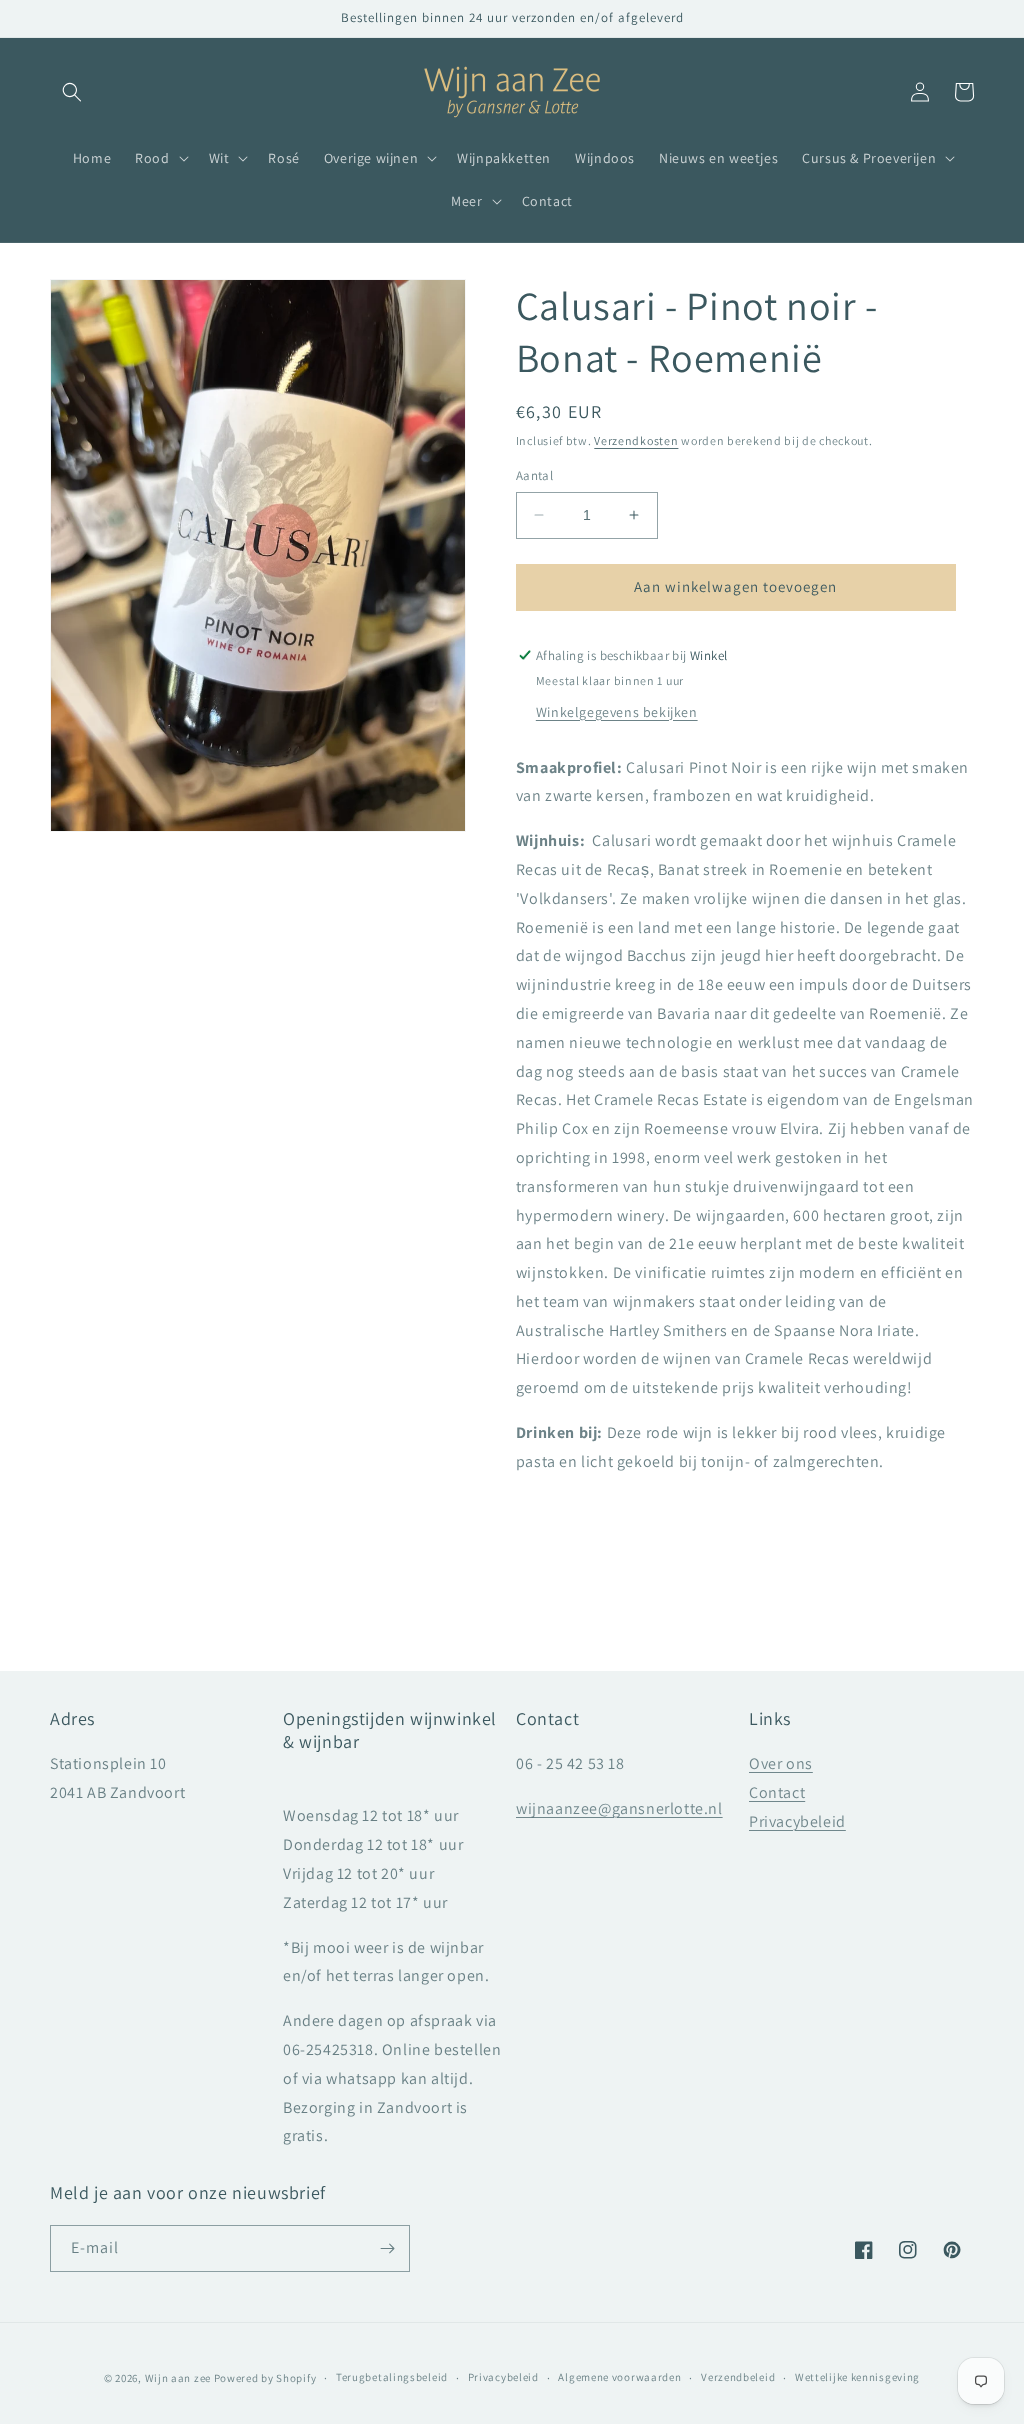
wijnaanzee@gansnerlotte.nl (619, 1808)
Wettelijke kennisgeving (857, 2377)
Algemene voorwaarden (619, 2377)
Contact (777, 1792)
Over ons (781, 1763)
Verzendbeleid (738, 2377)
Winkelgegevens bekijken (617, 712)
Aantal (534, 475)
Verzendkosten (636, 440)
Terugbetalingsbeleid (392, 2377)
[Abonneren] (387, 2248)
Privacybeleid (797, 1821)
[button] (72, 92)
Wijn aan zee (178, 2378)
